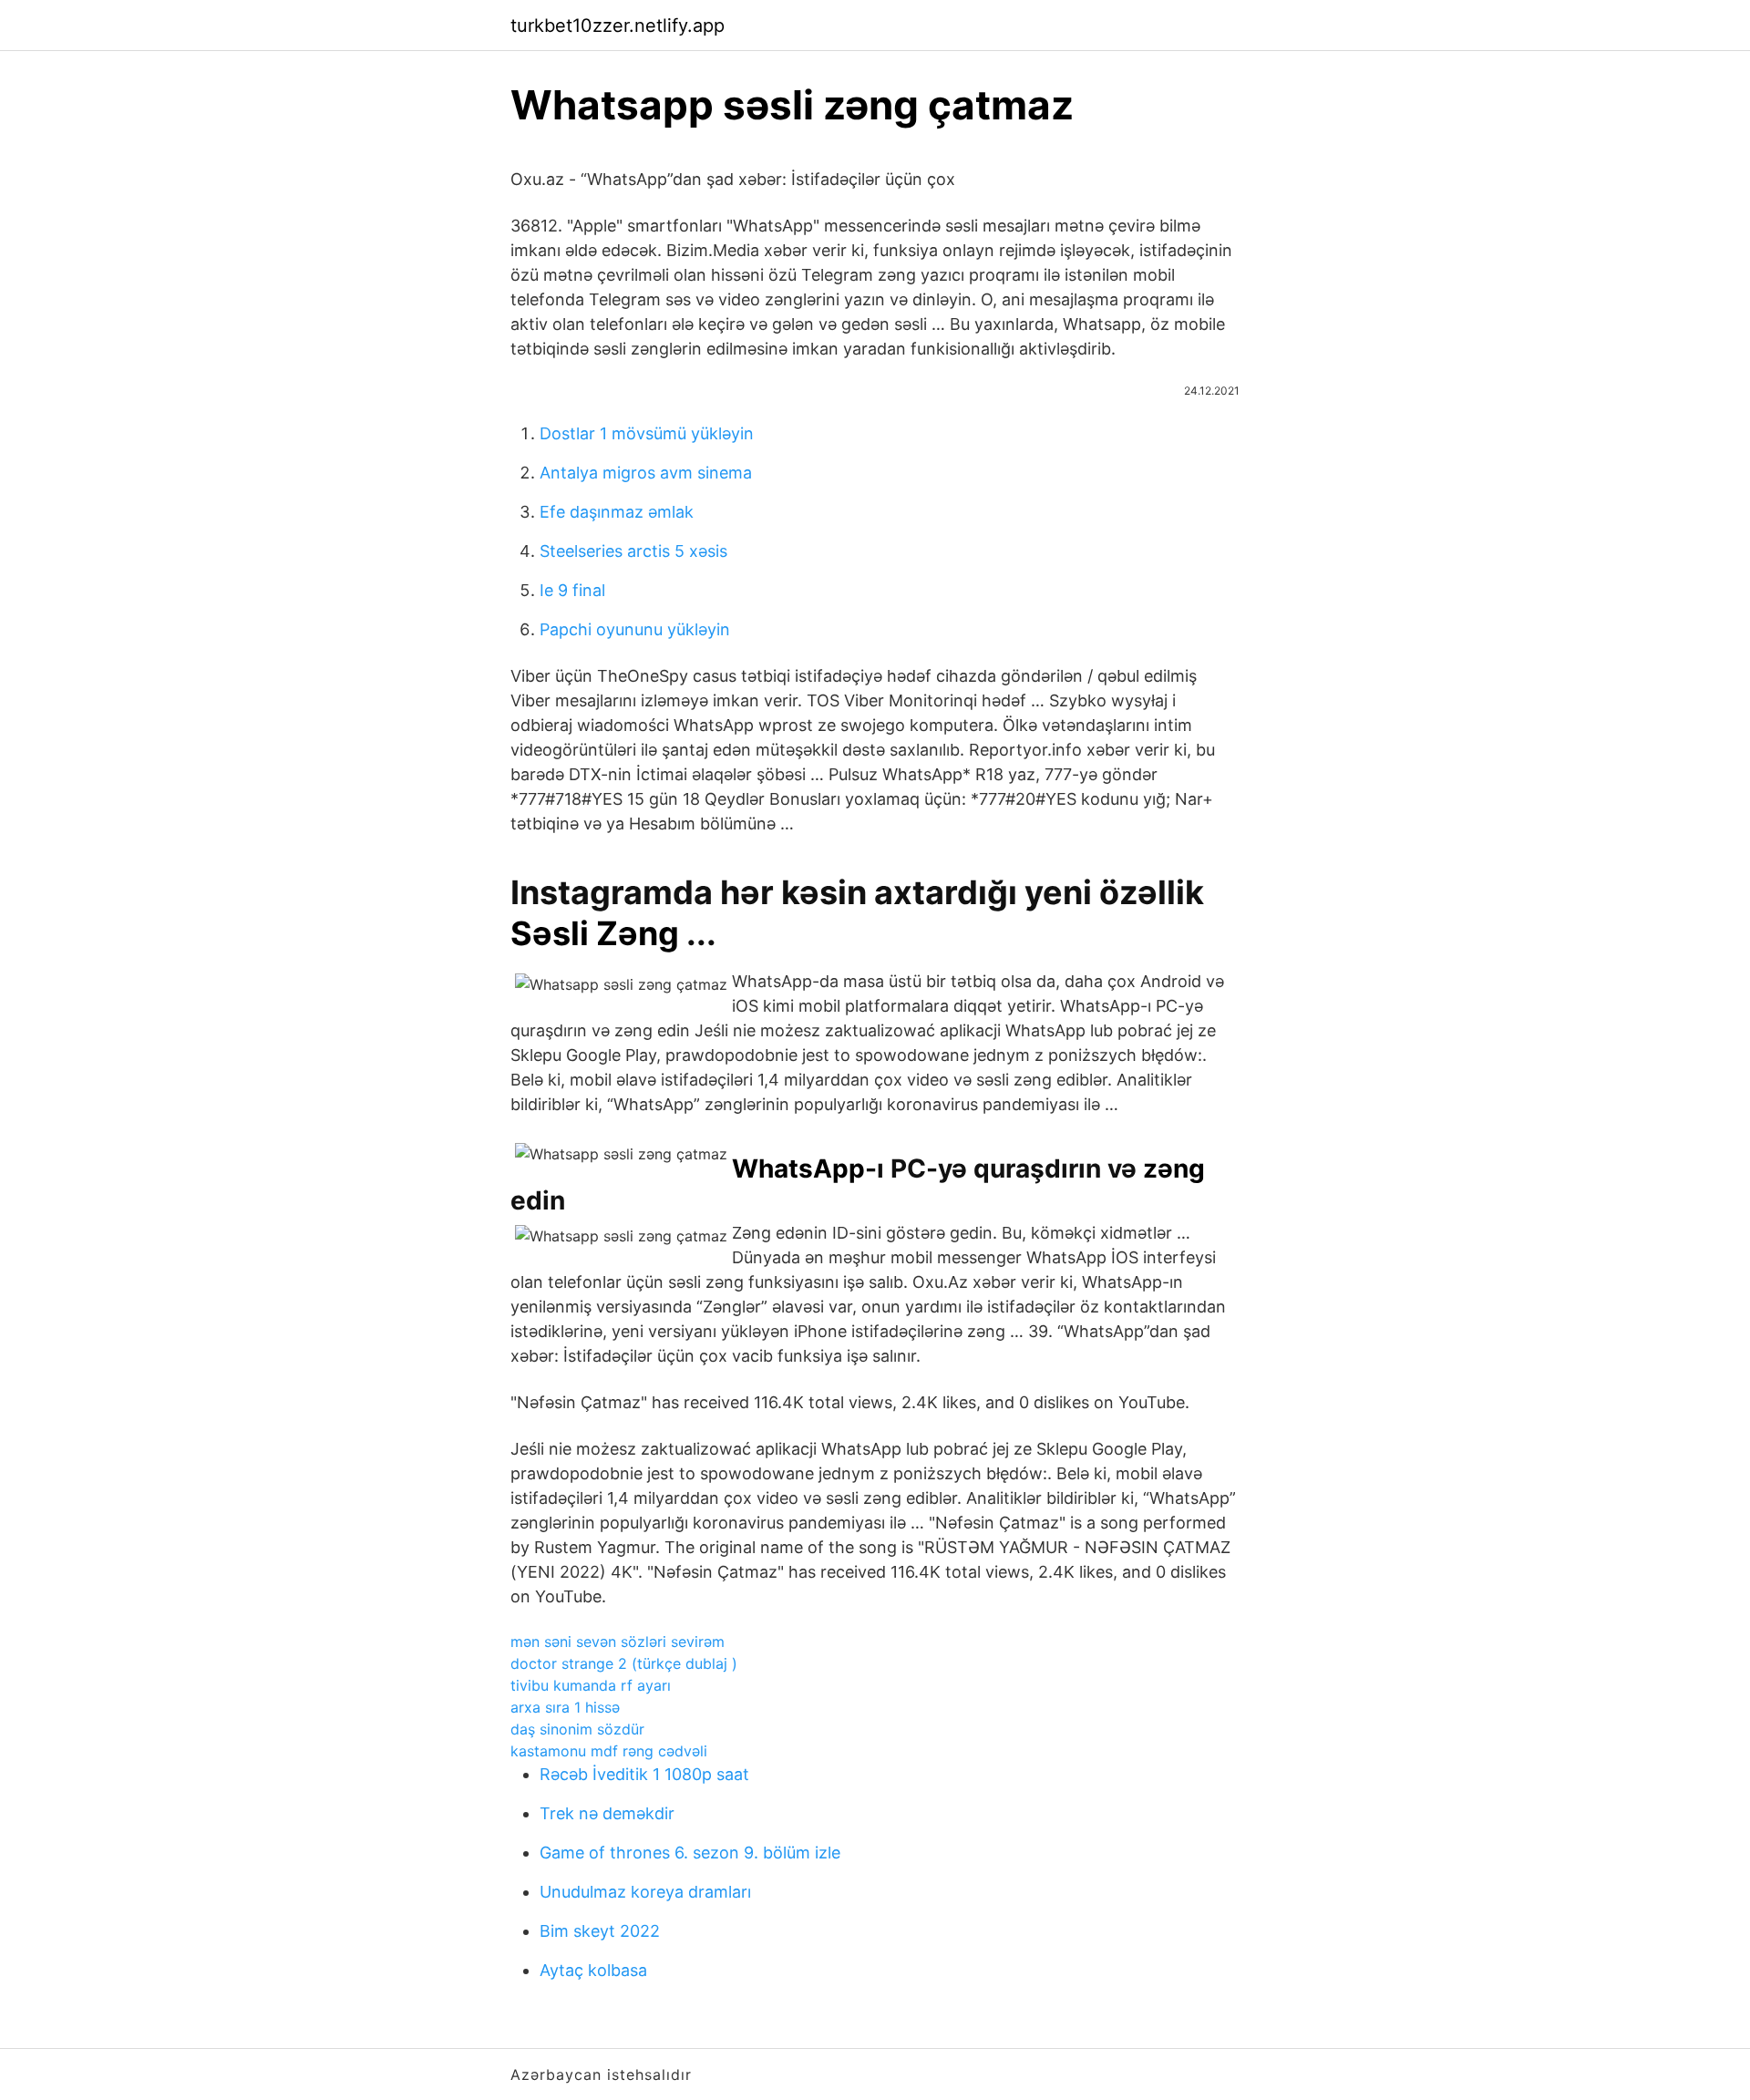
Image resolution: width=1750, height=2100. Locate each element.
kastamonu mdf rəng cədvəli (609, 1751)
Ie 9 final (572, 590)
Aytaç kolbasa (593, 1970)
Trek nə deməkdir (607, 1813)
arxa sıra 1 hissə (565, 1707)
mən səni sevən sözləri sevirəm (618, 1642)
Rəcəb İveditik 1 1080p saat (644, 1774)
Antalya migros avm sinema (646, 473)
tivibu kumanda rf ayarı (591, 1685)
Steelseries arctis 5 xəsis (633, 551)
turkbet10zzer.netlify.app (618, 26)
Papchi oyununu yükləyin (635, 629)
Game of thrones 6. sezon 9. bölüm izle (690, 1853)
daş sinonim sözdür (577, 1729)
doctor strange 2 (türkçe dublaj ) (624, 1663)
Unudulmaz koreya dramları (645, 1892)
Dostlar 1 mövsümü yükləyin (647, 433)
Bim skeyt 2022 (600, 1931)
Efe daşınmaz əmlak (617, 512)
